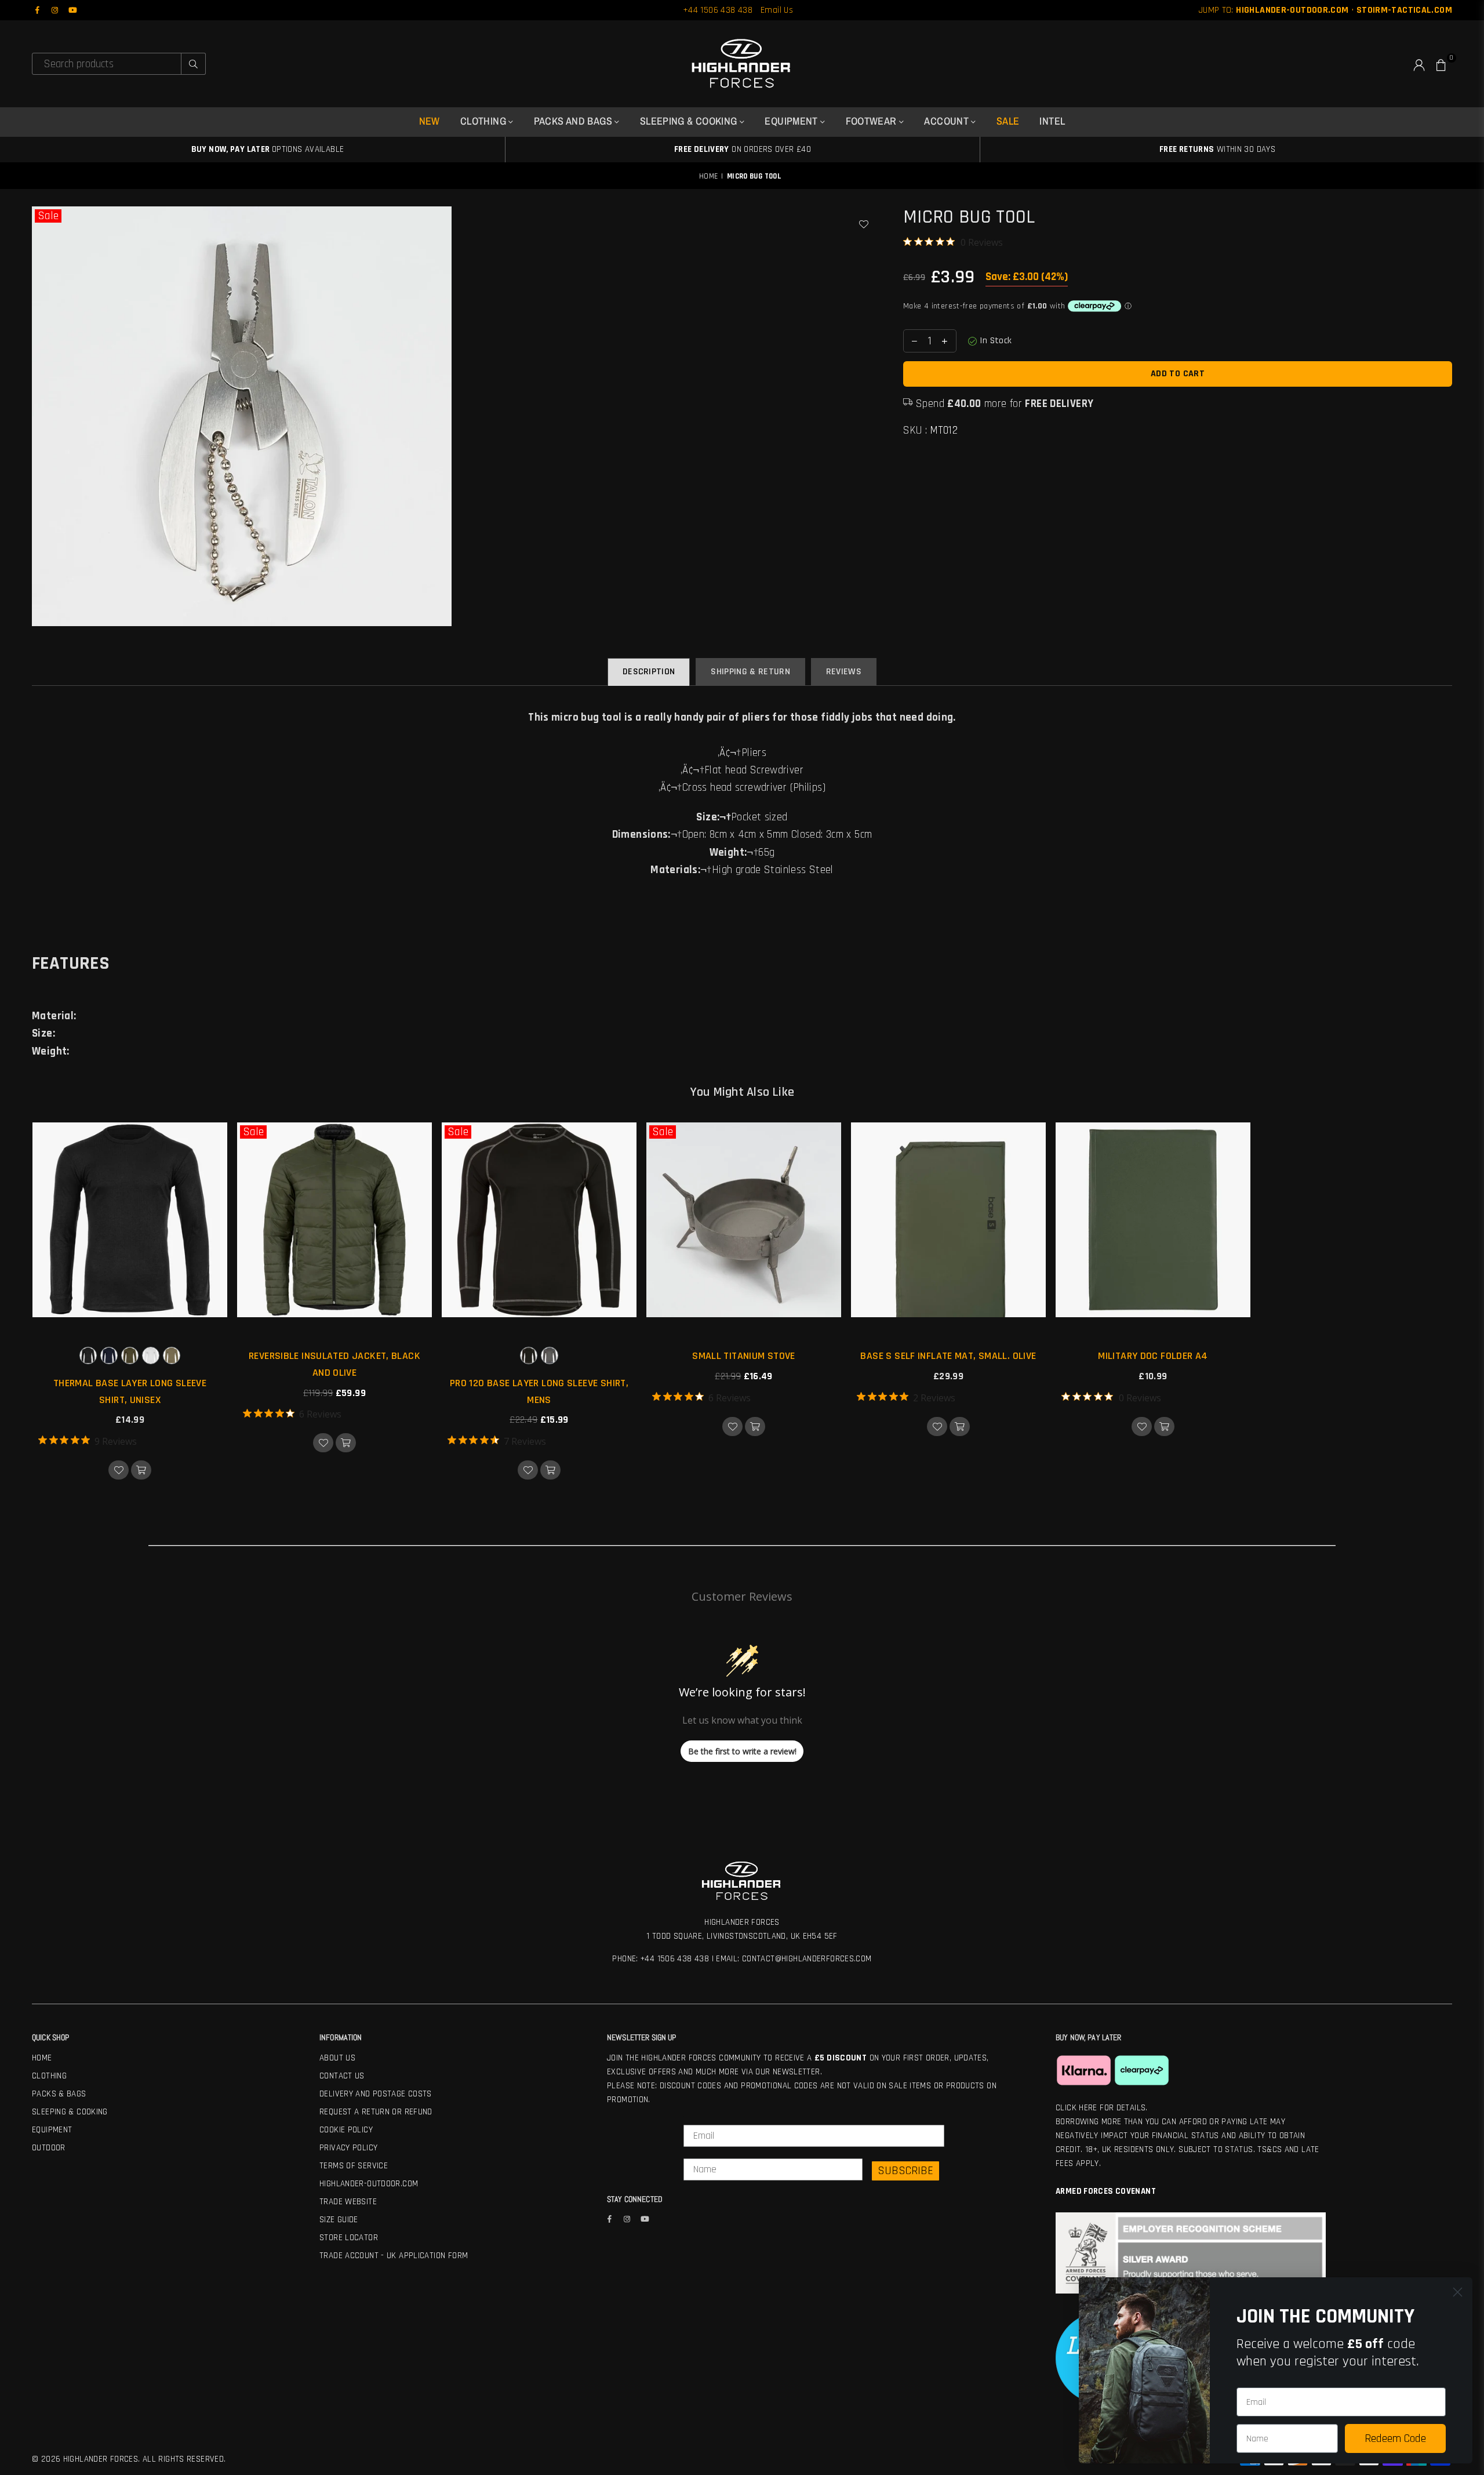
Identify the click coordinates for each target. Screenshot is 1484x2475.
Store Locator (349, 2238)
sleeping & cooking (690, 121)
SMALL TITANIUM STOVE (744, 1356)
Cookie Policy (346, 2130)
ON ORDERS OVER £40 (743, 149)
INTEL (1052, 121)
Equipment (792, 121)
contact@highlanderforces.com (807, 1959)
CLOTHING (484, 121)
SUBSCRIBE (905, 2171)
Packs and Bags (574, 121)
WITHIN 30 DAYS (1217, 149)
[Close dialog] (1458, 2292)
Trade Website (348, 2202)
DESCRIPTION (649, 672)
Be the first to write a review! (742, 1751)
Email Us (777, 10)
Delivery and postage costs (376, 2094)
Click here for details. (1102, 2108)
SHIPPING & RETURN (750, 672)
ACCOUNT (947, 121)
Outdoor (49, 2148)
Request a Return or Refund (376, 2112)
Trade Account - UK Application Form (394, 2256)
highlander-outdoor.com (369, 2184)
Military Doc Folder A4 (1153, 1356)
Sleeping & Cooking (70, 2112)
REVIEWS (844, 672)
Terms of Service (354, 2166)
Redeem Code (1395, 2438)
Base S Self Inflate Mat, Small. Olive (948, 1356)
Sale (48, 216)
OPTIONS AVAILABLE (268, 149)
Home (709, 176)
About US (337, 2058)
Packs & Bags (59, 2094)
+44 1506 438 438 (718, 10)
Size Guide (339, 2220)
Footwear (872, 121)
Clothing (49, 2076)
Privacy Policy (348, 2148)
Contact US (342, 2076)
